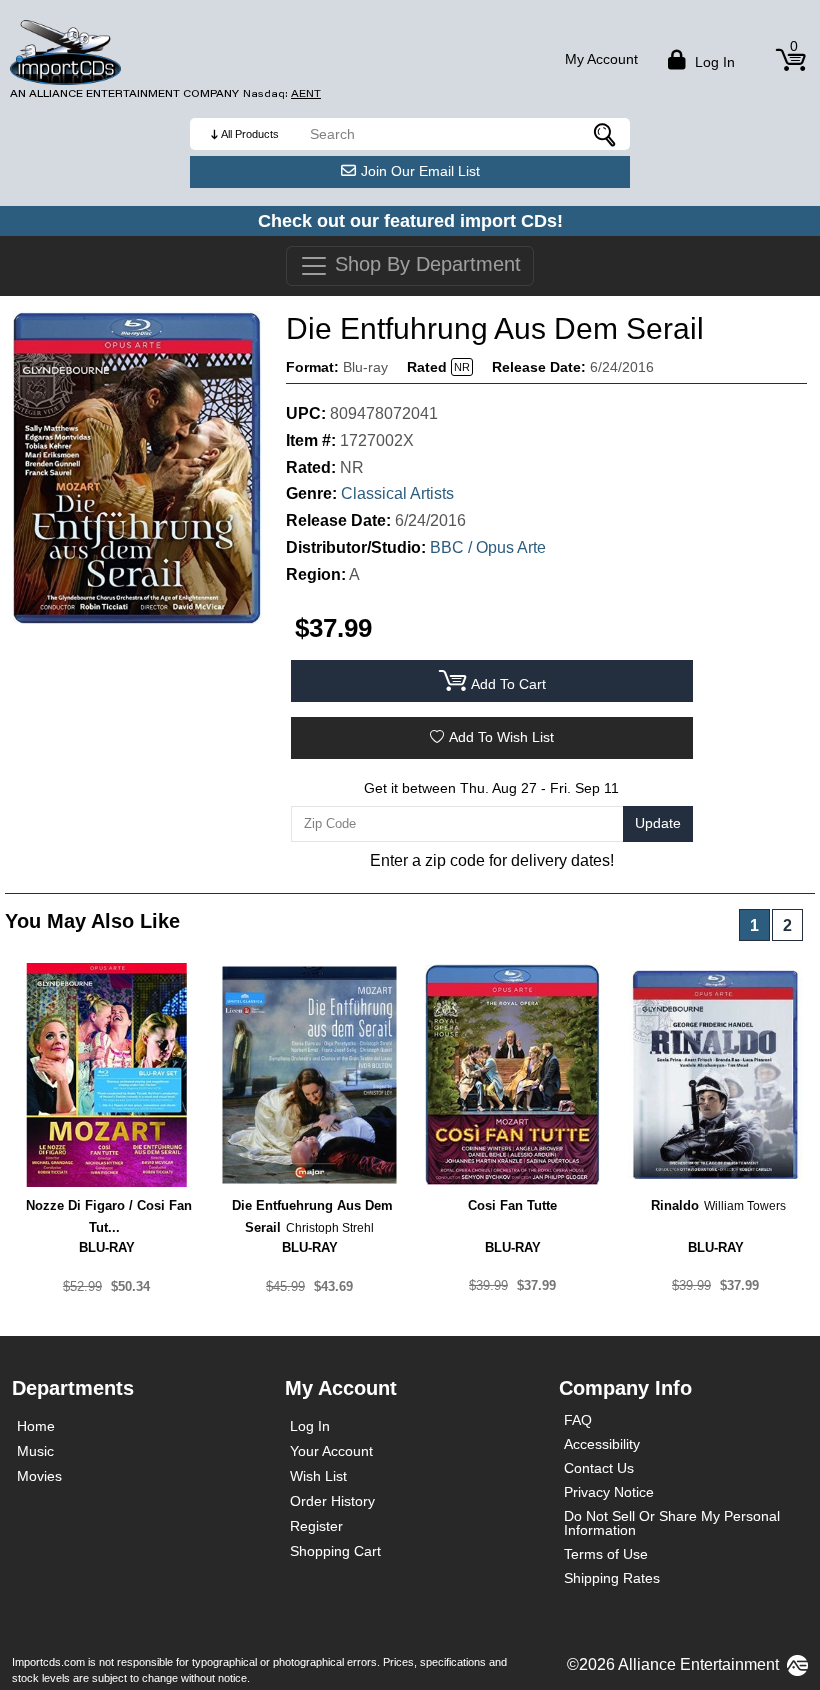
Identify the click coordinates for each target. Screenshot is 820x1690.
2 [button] (787, 925)
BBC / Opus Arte (488, 547)
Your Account (331, 1451)
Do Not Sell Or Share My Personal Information (672, 1523)
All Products (250, 134)
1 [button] (754, 925)
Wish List (318, 1476)
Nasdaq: (282, 93)
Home (36, 1426)
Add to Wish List (501, 737)
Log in (713, 62)
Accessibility (602, 1444)
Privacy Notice (609, 1492)
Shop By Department (425, 264)
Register (316, 1526)
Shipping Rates (612, 1578)
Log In (310, 1426)
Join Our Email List (420, 171)
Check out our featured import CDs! (410, 221)
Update (658, 823)
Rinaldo (675, 1205)
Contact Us (599, 1468)
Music (35, 1451)
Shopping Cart (335, 1551)
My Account (601, 59)
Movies (39, 1476)
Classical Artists (397, 493)
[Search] (605, 134)
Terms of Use (606, 1554)
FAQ (578, 1420)
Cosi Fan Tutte (512, 1205)
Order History (332, 1501)
